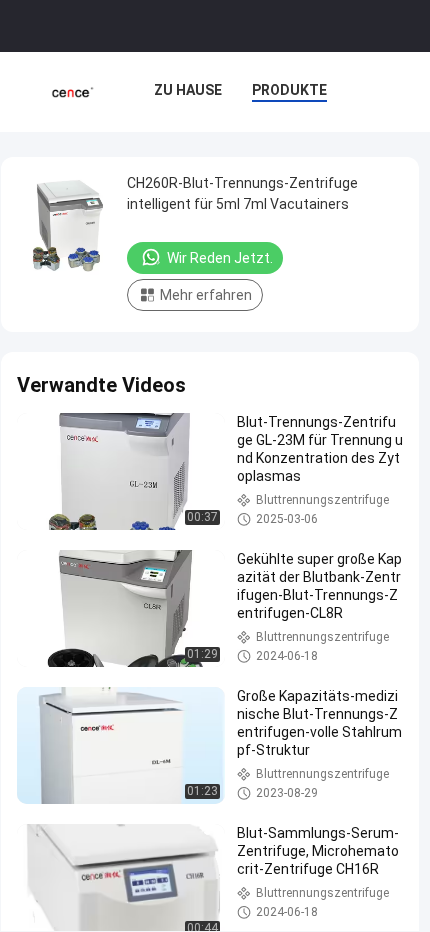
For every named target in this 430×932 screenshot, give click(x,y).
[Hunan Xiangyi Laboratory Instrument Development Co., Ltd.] (72, 92)
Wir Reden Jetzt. (220, 258)
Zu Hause (188, 90)
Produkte (289, 90)
